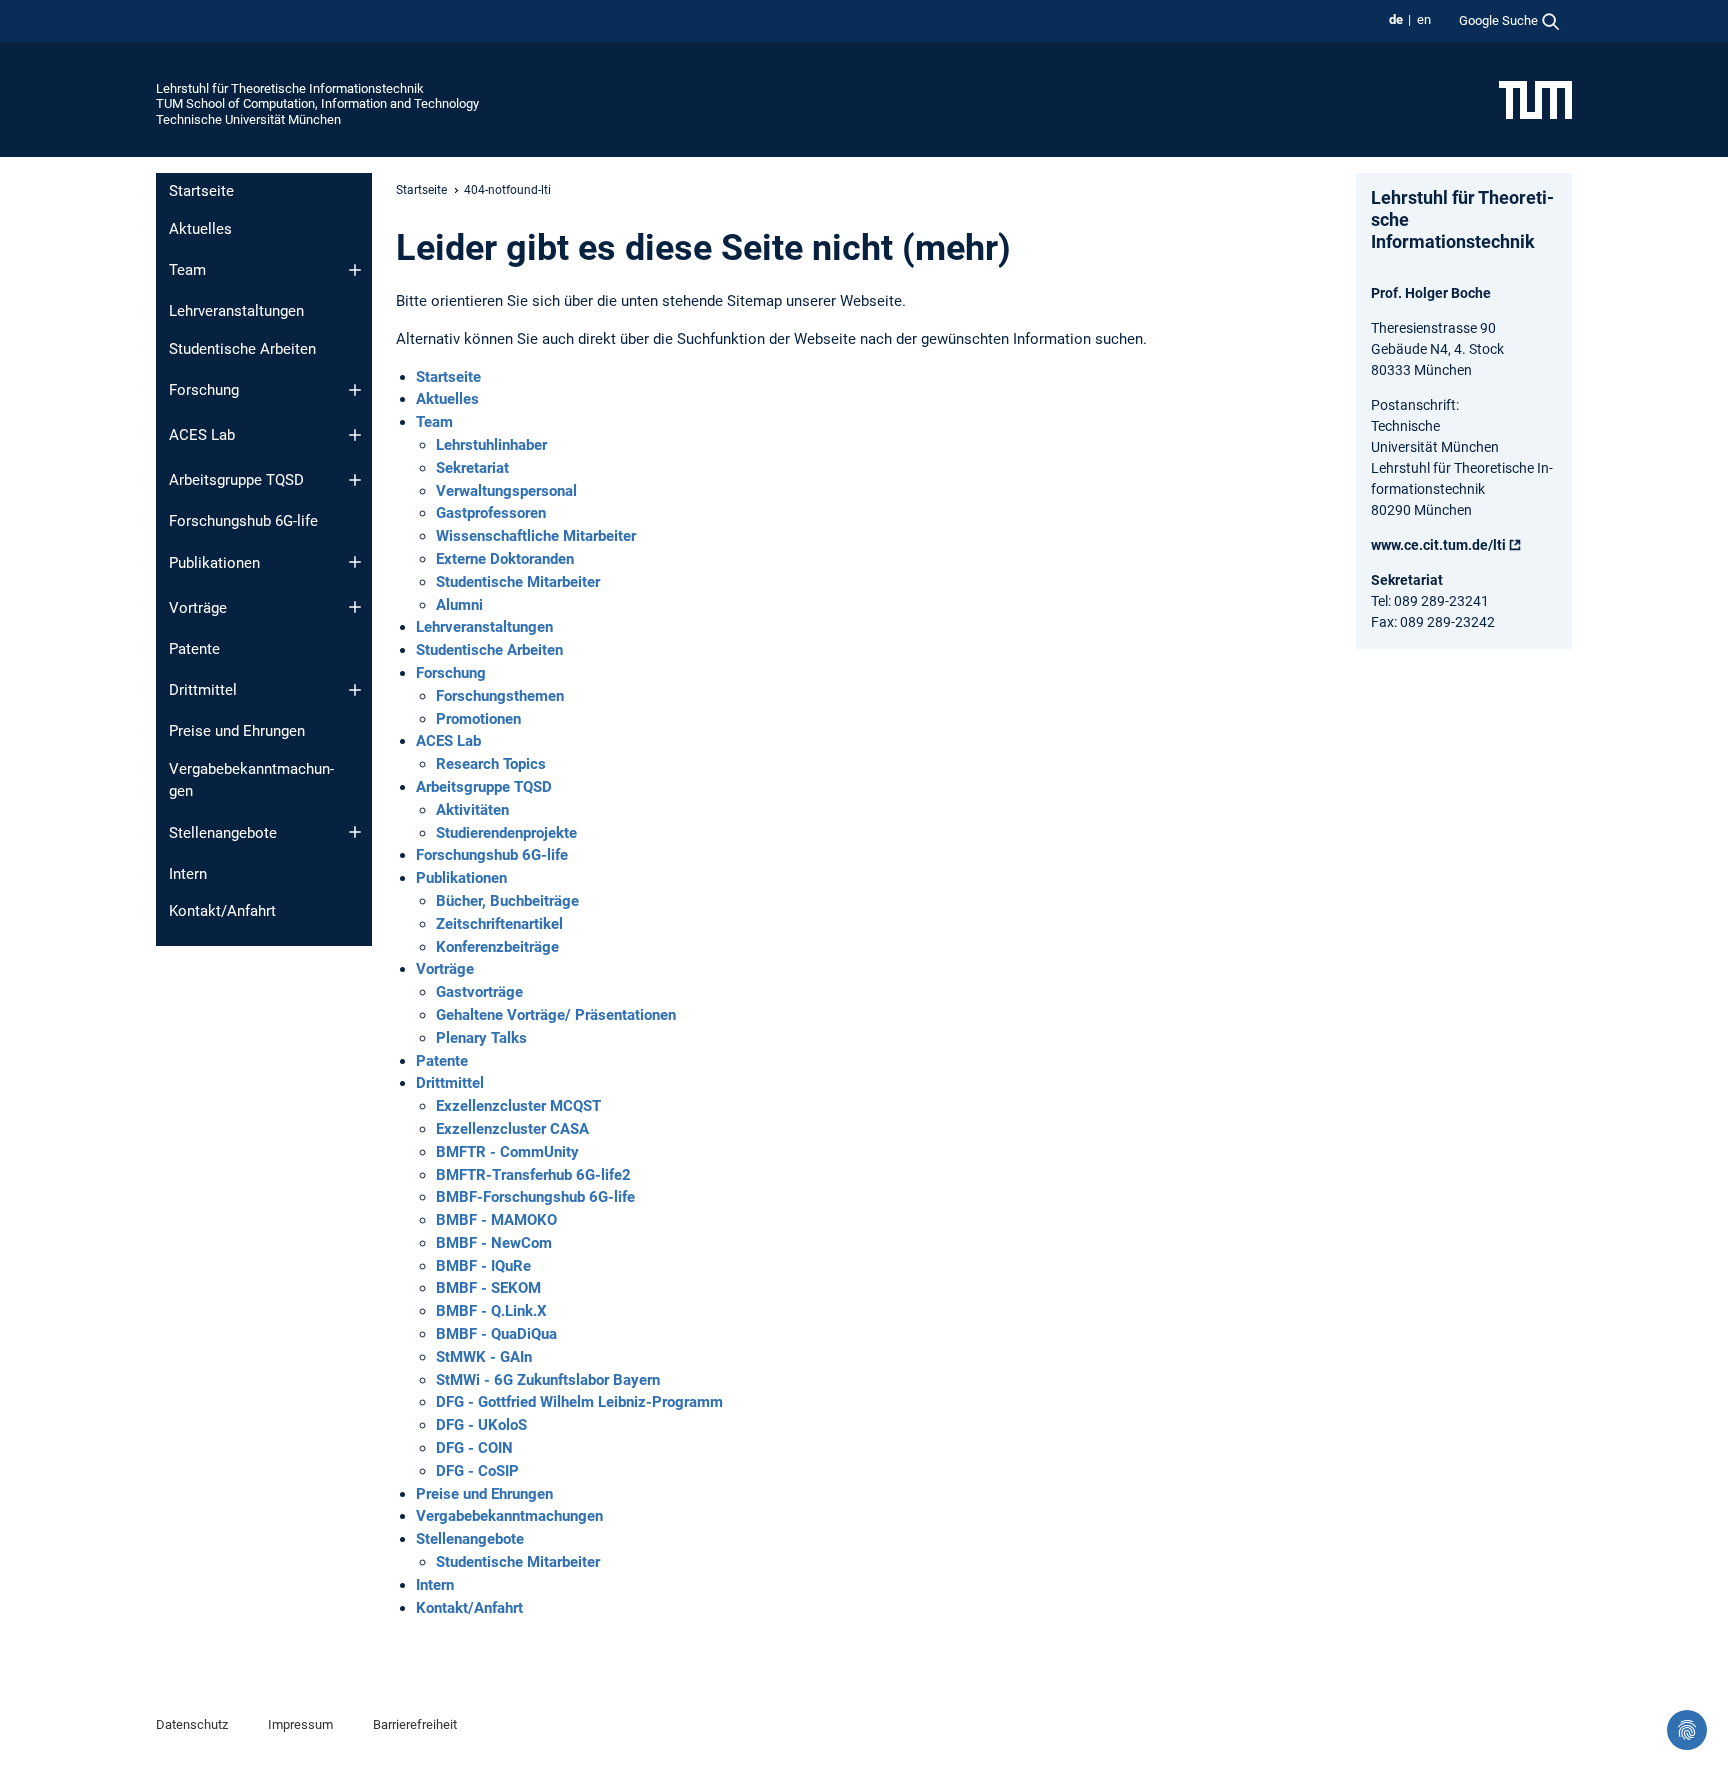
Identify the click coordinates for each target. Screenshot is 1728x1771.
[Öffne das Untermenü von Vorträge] (355, 607)
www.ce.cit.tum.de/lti (1438, 545)
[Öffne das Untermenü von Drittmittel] (355, 690)
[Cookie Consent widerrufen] (1687, 1730)
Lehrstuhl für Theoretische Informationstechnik (290, 88)
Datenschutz (192, 1724)
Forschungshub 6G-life (243, 521)
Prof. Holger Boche (1431, 293)
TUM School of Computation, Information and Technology (317, 103)
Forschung (204, 390)
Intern (188, 874)
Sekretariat (1407, 580)
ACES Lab (202, 435)
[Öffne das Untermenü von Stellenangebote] (355, 832)
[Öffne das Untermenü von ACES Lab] (355, 435)
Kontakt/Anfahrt (222, 911)
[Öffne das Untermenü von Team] (355, 270)
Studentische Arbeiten (242, 349)
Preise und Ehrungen (237, 731)
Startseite (201, 191)
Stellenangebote (223, 833)
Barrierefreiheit (415, 1724)
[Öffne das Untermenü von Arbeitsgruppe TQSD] (355, 480)
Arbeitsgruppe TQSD (236, 480)
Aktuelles (200, 229)
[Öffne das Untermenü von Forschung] (355, 390)
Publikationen (214, 563)
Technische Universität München (248, 119)
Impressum (300, 1724)
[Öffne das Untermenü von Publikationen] (355, 562)
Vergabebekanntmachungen (251, 780)
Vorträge (198, 608)
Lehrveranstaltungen (236, 311)
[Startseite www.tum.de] (1535, 99)
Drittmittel (203, 690)
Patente (194, 649)
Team (187, 270)
